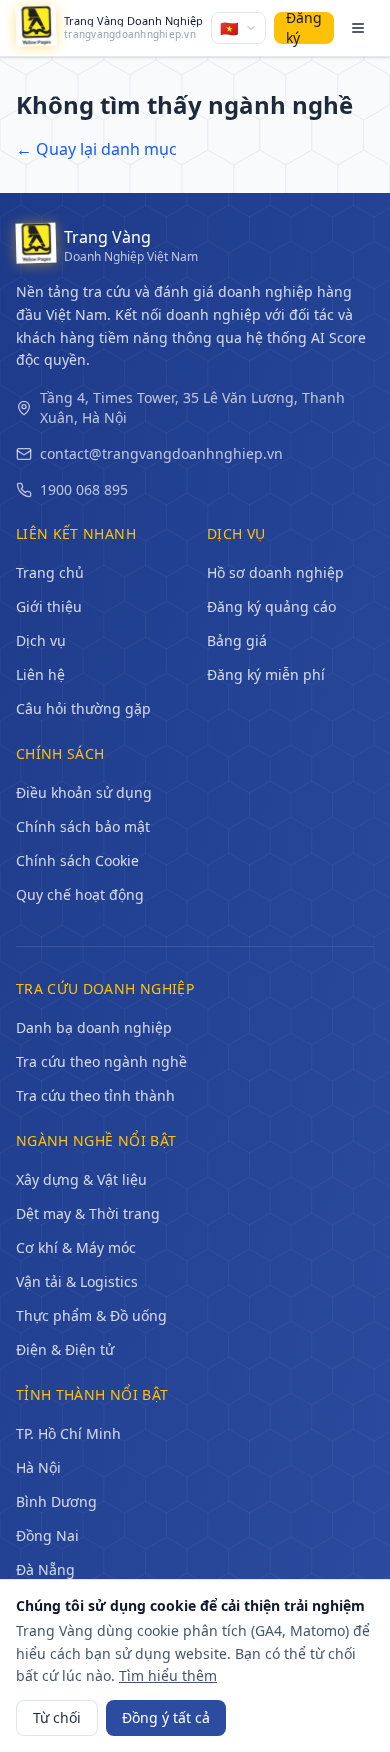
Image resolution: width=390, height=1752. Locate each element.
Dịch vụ (41, 640)
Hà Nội (38, 1467)
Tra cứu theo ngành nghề (101, 1061)
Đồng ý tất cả (166, 1717)
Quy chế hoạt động (80, 894)
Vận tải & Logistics (77, 1281)
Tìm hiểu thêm (168, 1675)
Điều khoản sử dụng (84, 792)
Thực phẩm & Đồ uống (91, 1315)
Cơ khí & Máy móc (76, 1247)
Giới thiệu (49, 606)
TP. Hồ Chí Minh (68, 1433)
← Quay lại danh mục (96, 149)
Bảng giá (237, 640)
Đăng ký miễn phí (266, 674)
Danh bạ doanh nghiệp (94, 1027)
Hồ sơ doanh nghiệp (275, 572)
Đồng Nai (47, 1535)
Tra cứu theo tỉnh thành (95, 1095)
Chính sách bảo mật (83, 826)
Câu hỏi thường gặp (83, 708)
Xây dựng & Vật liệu (81, 1179)
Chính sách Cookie (77, 860)
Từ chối (57, 1717)
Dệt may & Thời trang (88, 1213)
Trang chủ (50, 572)
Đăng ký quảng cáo (271, 606)
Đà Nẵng (45, 1569)
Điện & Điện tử (65, 1349)
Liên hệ (40, 674)
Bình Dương (56, 1501)
